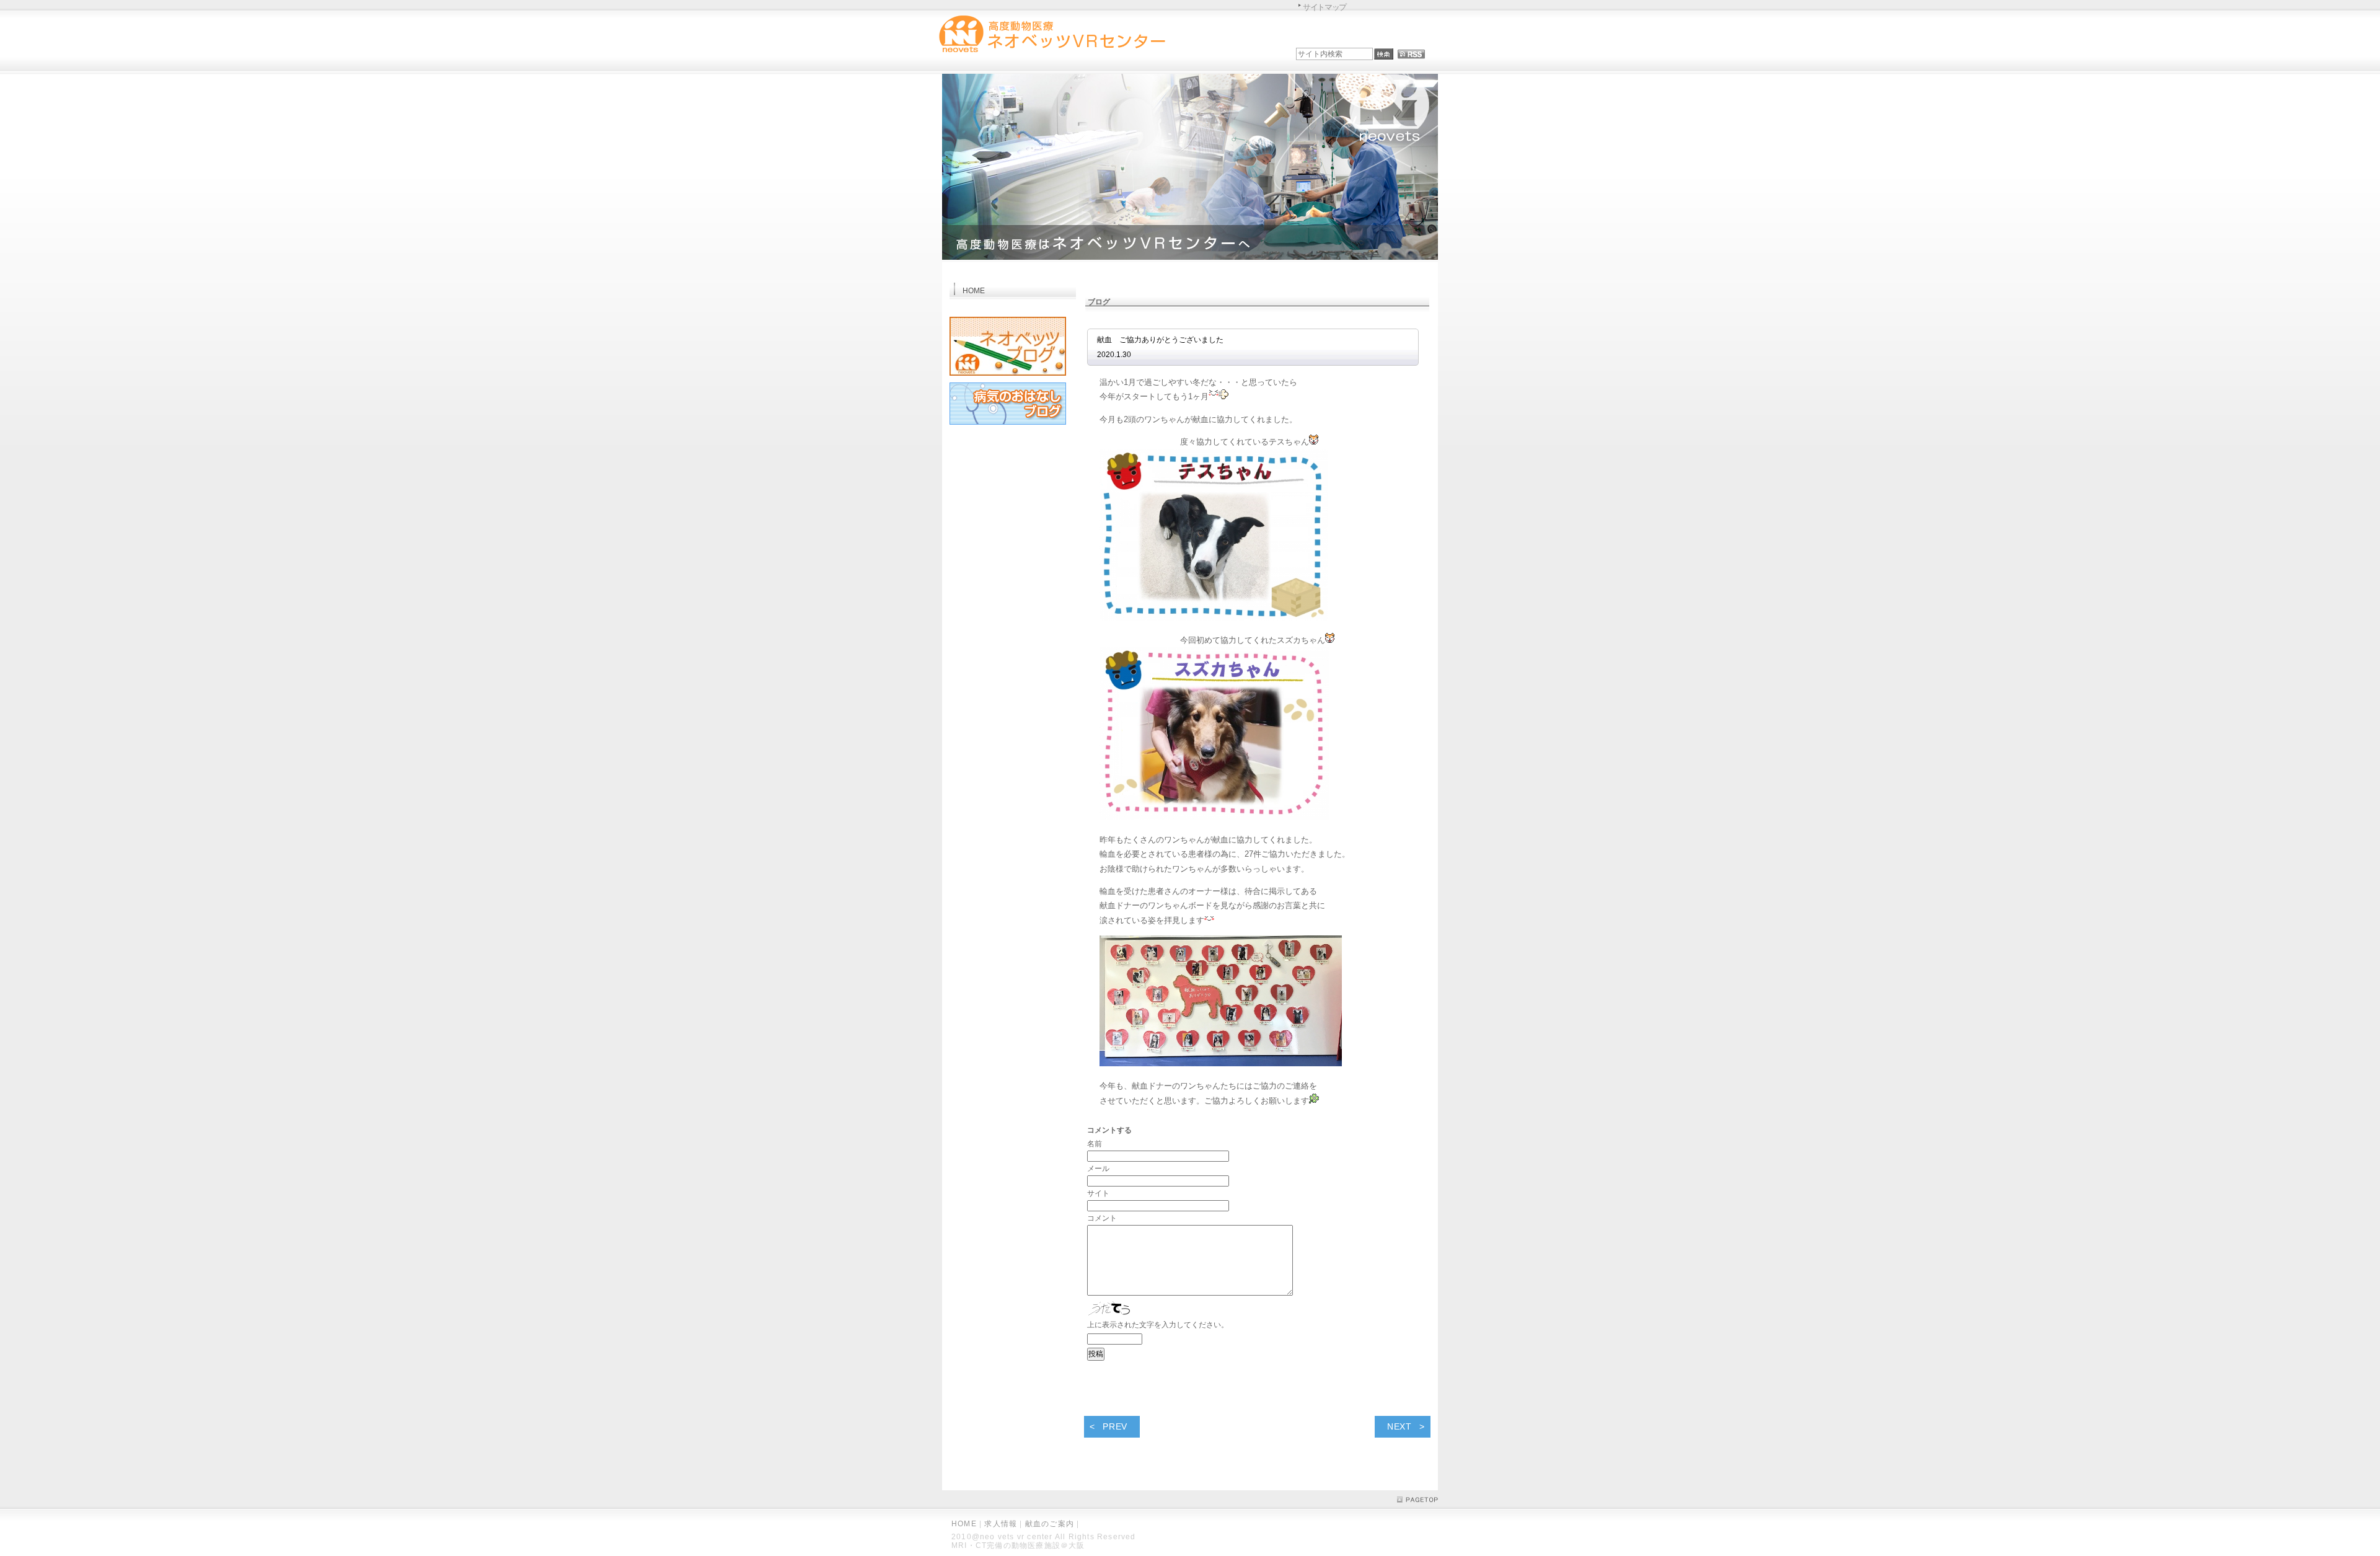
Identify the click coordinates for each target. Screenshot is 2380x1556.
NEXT (1399, 1426)
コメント (1102, 1218)
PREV (1115, 1426)
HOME (964, 1524)
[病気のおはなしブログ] (1008, 427)
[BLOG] (1008, 378)
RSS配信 (1411, 54)
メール (1098, 1169)
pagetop (1417, 1500)
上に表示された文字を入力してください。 (1158, 1325)
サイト (1098, 1193)
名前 (1095, 1144)
